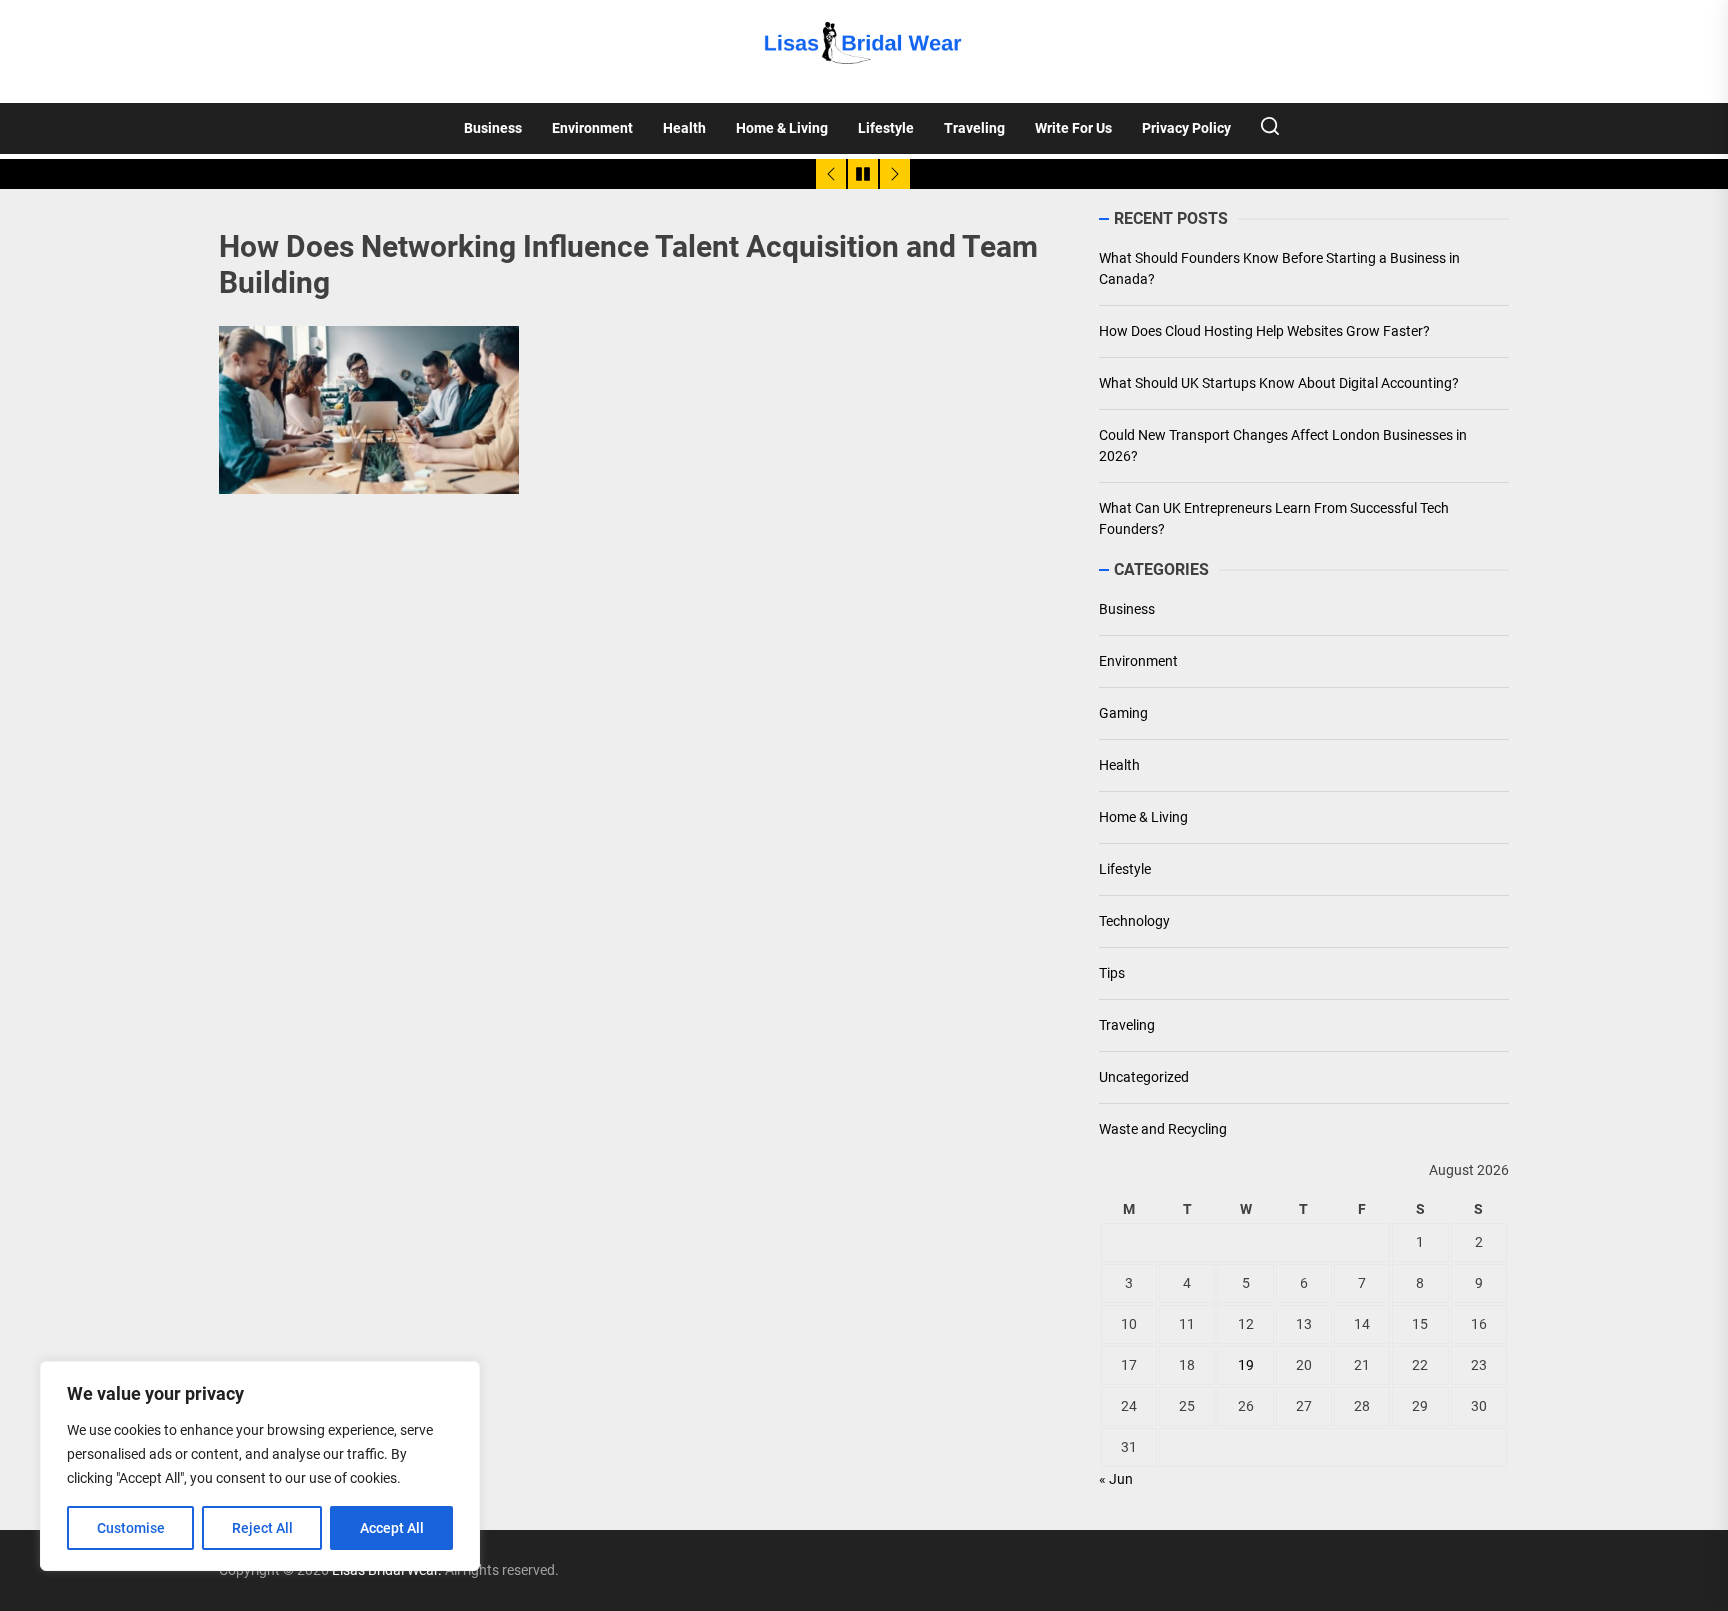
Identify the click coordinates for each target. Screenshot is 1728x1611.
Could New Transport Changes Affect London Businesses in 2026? (1283, 445)
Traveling (974, 128)
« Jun (1116, 1479)
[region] (260, 1466)
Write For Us (1073, 128)
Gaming (1123, 713)
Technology (1134, 921)
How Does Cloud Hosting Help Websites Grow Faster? (1264, 331)
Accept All (392, 1528)
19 (1246, 1365)
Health (684, 128)
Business (493, 128)
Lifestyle (886, 128)
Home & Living (782, 128)
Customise (131, 1528)
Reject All (262, 1528)
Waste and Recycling (1163, 1129)
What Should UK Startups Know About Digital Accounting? (1279, 383)
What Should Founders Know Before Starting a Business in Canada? (1279, 268)
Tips (1112, 973)
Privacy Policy (1186, 128)
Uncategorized (1144, 1077)
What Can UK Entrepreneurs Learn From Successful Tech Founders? (1274, 518)
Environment (592, 128)
